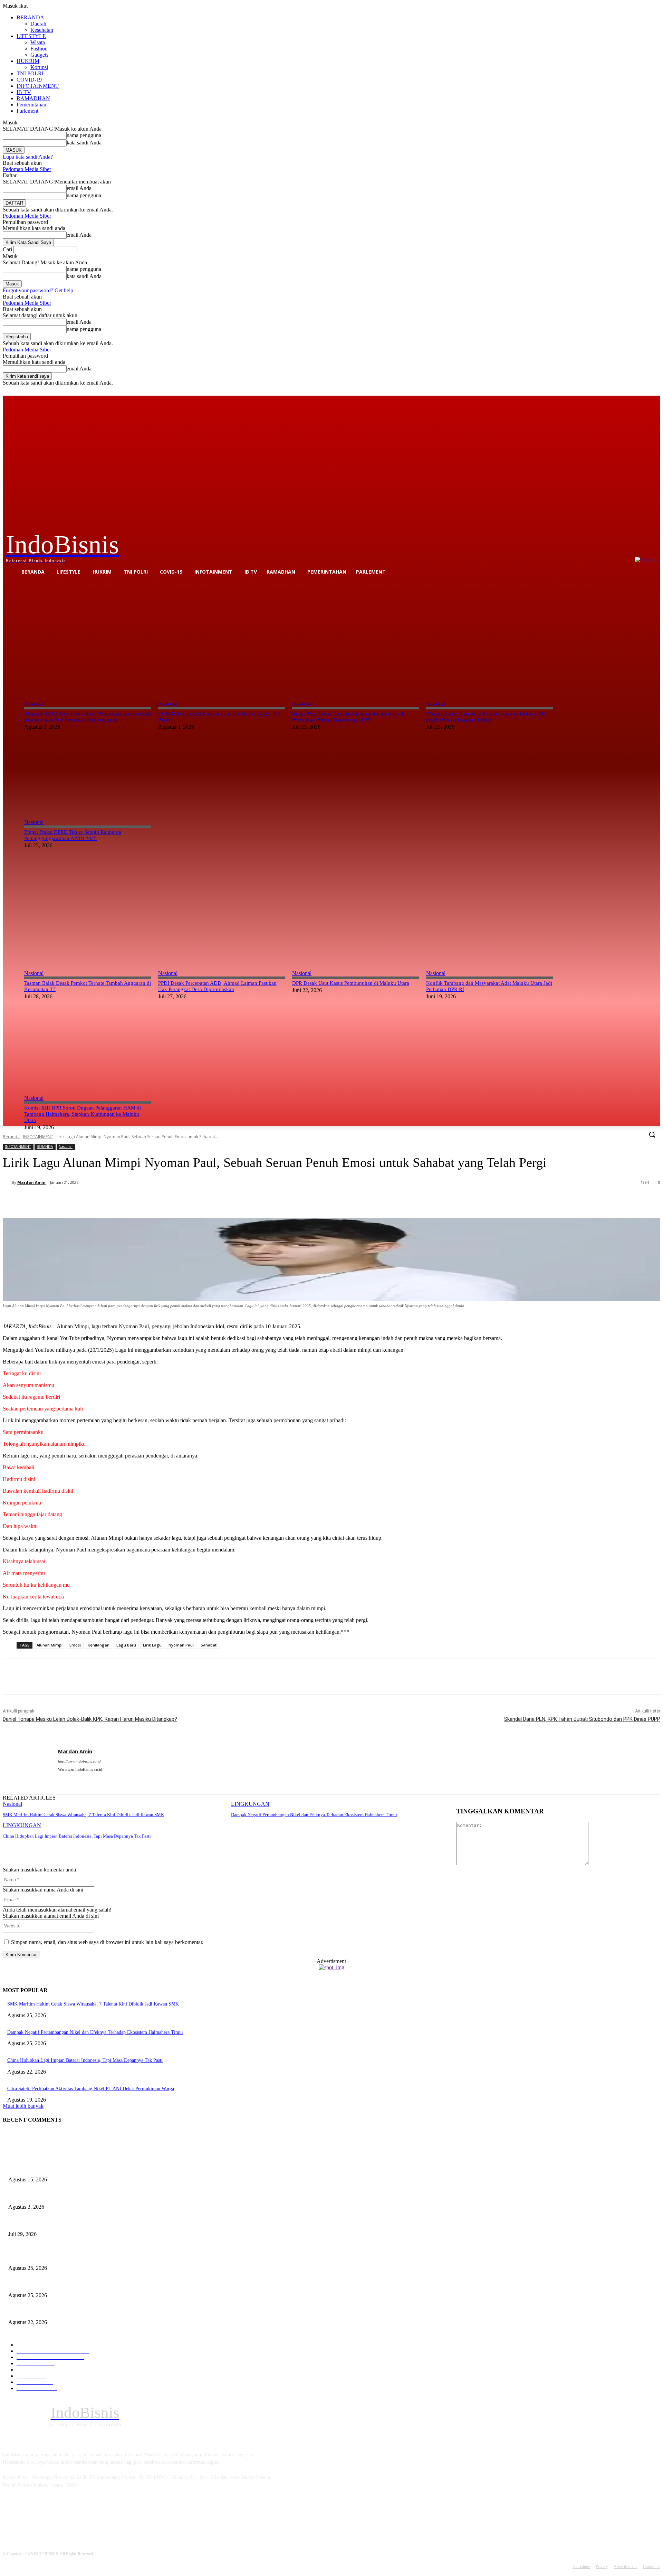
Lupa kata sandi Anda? (28, 157)
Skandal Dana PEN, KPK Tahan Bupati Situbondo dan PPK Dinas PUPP (582, 1719)
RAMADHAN (33, 98)
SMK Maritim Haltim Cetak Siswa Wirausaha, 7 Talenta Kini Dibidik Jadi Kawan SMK (83, 1815)
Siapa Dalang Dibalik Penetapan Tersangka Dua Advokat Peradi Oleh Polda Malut (89, 2168)
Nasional (34, 704)
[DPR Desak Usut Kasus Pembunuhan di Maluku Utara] (356, 906)
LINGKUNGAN (250, 1804)
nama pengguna (84, 135)
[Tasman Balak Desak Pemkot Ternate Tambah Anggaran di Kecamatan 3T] (88, 906)
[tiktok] (73, 1780)
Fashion (39, 49)
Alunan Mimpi (50, 1645)
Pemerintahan (31, 105)
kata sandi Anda (84, 143)
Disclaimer (581, 2567)
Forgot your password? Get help (38, 290)
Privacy (602, 2567)
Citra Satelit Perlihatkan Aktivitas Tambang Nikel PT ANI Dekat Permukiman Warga (91, 2089)
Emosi (75, 1645)
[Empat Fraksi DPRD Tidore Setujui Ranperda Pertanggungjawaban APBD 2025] (88, 755)
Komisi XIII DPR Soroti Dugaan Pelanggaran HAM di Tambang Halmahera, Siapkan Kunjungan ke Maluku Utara (83, 1114)
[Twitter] (637, 391)
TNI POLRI (30, 73)
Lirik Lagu (152, 1645)
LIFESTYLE (31, 36)
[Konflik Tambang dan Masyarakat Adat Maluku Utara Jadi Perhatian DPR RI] (490, 906)
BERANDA (30, 17)
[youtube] (85, 1780)
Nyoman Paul (181, 1645)
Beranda (11, 1137)
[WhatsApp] (145, 1200)
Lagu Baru (126, 1645)
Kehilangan (99, 1645)
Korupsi (39, 67)
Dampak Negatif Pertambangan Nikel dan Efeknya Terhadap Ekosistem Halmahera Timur (314, 1815)
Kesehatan (42, 30)
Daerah (38, 24)
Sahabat (209, 1645)
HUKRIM (28, 61)
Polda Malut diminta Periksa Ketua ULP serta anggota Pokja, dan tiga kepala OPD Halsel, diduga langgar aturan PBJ (123, 2195)
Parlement (27, 111)
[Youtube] (656, 391)
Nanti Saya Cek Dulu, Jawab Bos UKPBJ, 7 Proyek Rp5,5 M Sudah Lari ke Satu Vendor (95, 2223)
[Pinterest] (121, 1200)
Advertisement (626, 2567)
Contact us (652, 2567)
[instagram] (61, 1780)
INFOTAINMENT (38, 86)
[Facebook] (618, 391)
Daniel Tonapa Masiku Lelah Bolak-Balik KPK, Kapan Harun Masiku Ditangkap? (90, 1719)
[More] (171, 1200)
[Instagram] (628, 391)
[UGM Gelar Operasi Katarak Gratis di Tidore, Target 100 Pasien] (222, 636)
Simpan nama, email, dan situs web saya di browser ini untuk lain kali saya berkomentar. (107, 1942)
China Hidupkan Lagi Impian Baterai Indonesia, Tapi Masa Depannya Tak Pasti (77, 1836)
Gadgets (39, 55)
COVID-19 (29, 80)
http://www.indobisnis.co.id (79, 1761)
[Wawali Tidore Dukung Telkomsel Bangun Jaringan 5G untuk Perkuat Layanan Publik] (490, 636)
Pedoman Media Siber (27, 169)
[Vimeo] (647, 391)
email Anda (79, 188)
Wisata (38, 42)
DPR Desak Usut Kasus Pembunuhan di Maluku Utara (351, 983)
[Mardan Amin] (7, 1182)
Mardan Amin (31, 1182)
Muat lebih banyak (23, 2106)
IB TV (24, 92)
